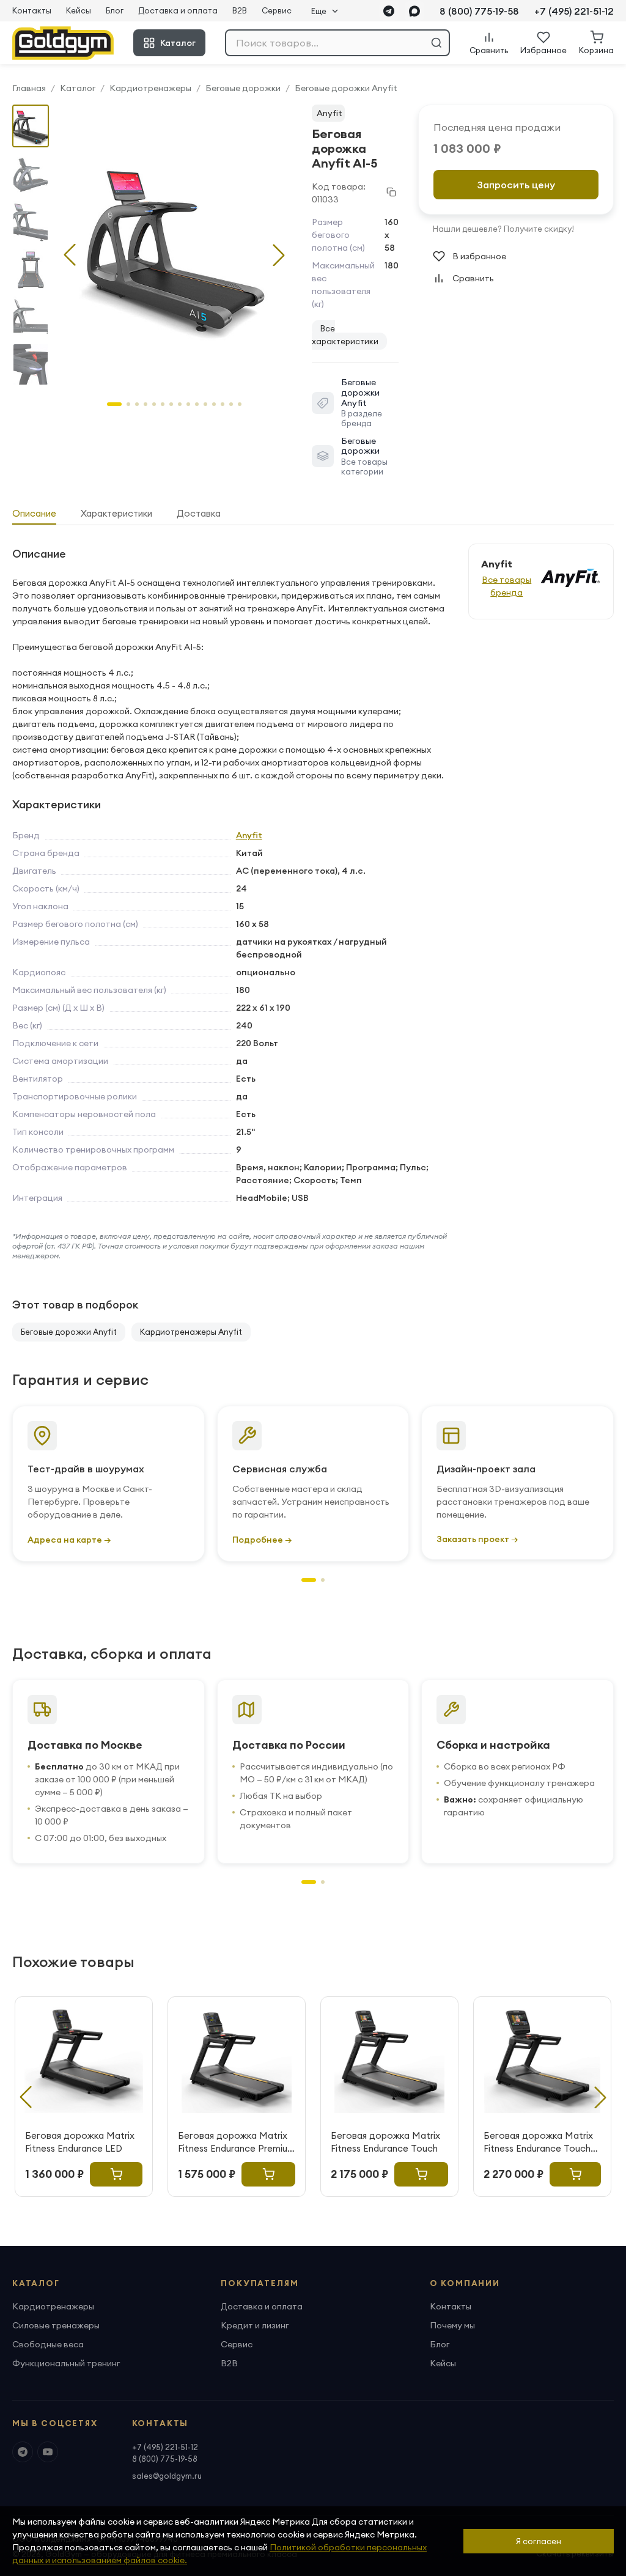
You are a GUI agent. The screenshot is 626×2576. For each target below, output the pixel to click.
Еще (319, 11)
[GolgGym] (63, 43)
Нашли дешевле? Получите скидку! (503, 229)
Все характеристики (345, 335)
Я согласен (539, 2541)
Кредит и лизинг (255, 2325)
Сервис (277, 10)
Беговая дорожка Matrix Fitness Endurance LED (80, 2142)
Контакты (32, 10)
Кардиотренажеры (150, 88)
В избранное (479, 256)
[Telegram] (389, 11)
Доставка (199, 513)
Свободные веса (48, 2344)
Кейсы (79, 10)
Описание (34, 513)
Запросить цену (516, 185)
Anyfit (330, 113)
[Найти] (436, 43)
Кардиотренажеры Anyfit (191, 1332)
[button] (279, 255)
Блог (115, 10)
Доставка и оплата (178, 10)
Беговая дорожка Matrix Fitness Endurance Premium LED (237, 2142)
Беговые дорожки (243, 88)
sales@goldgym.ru (167, 2476)
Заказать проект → (477, 1539)
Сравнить (473, 278)
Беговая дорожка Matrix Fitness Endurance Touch (385, 2142)
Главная (29, 88)
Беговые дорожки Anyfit (346, 88)
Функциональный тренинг (66, 2363)
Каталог (178, 43)
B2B (240, 10)
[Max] (414, 11)
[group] (174, 245)
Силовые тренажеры (56, 2325)
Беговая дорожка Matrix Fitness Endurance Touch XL (538, 2142)
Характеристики (116, 513)
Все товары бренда (506, 586)
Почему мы (452, 2325)
